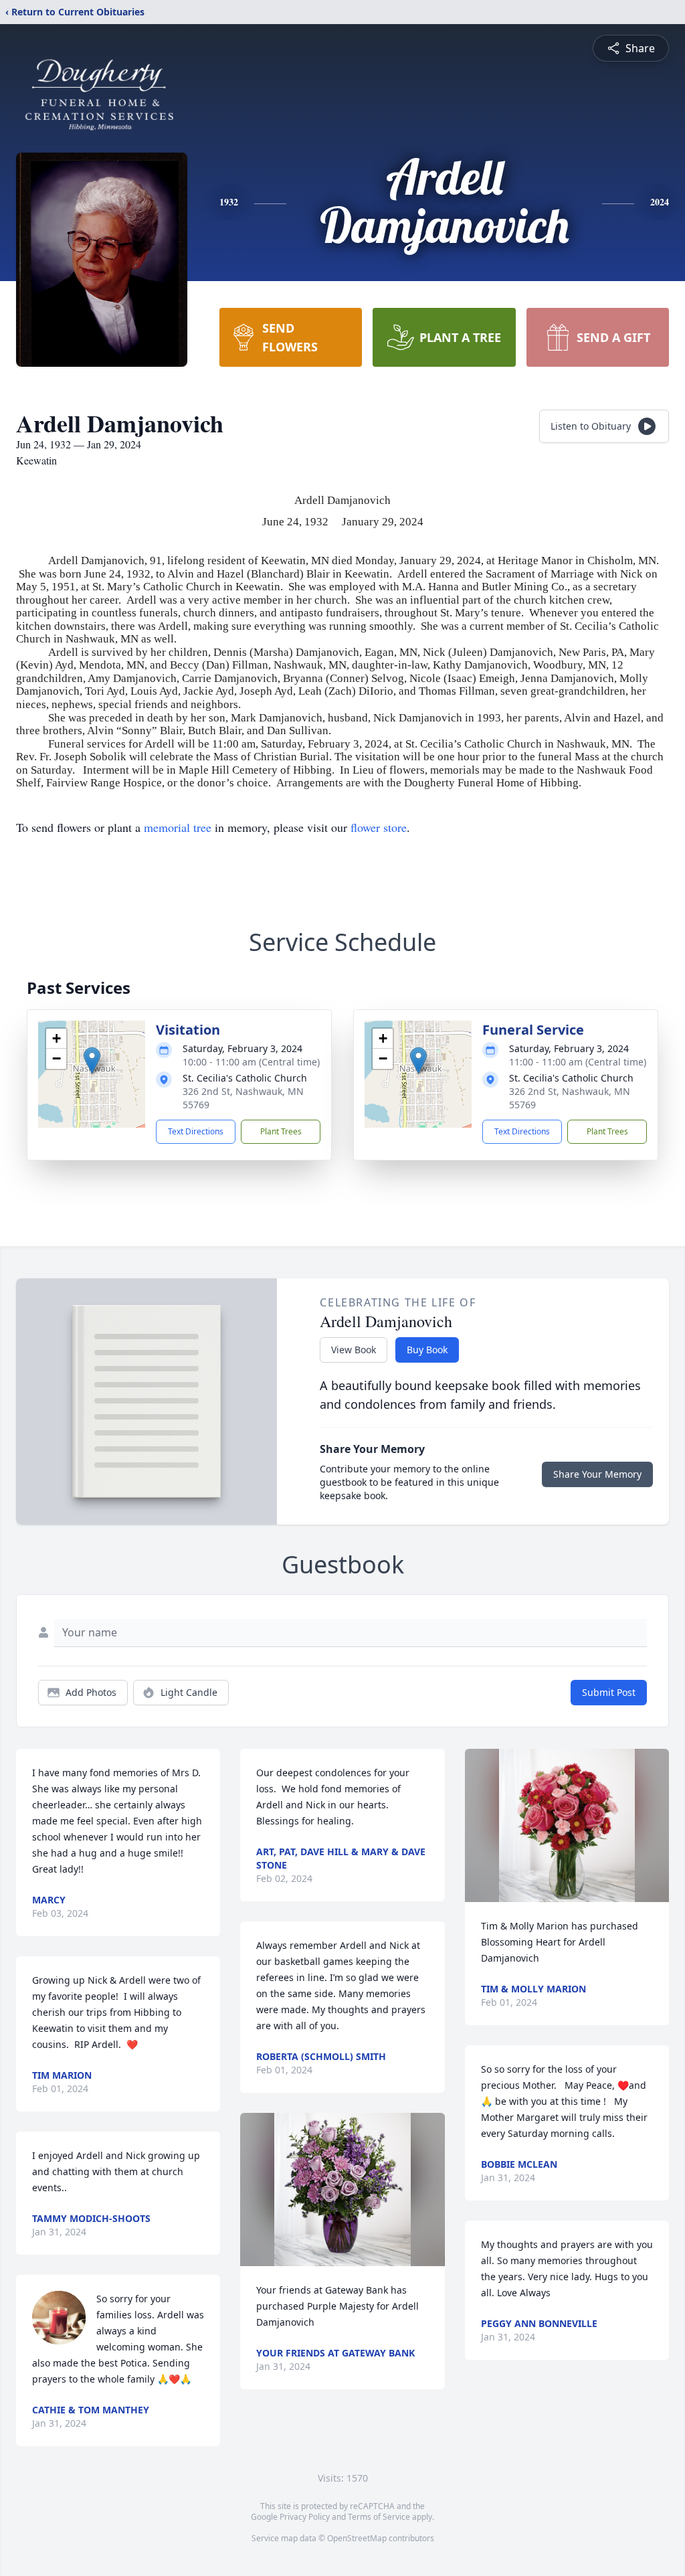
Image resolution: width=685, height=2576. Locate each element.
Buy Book (427, 1350)
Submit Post (609, 1692)
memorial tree (178, 827)
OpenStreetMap (357, 2538)
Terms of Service (379, 2517)
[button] (92, 1060)
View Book (354, 1350)
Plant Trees (281, 1131)
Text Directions (196, 1131)
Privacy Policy (305, 2517)
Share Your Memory (597, 1474)
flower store (379, 827)
